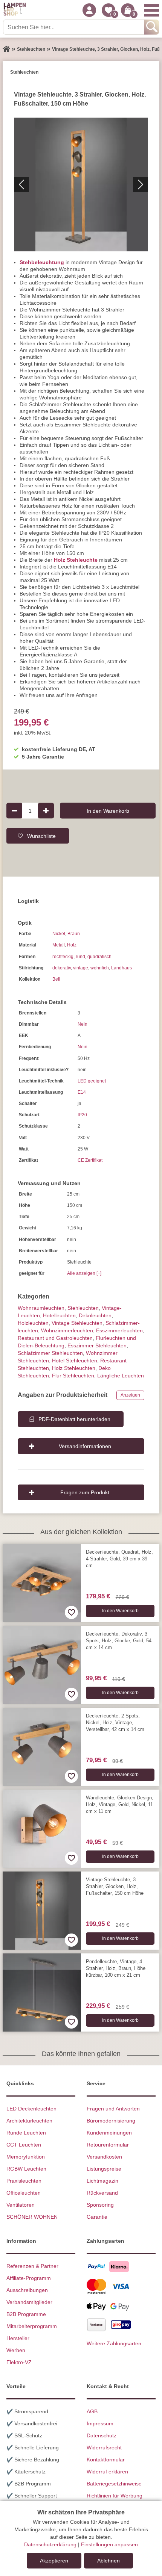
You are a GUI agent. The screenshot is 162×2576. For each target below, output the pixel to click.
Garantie (97, 2217)
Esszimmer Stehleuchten (97, 1345)
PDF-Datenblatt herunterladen (74, 1419)
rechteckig (63, 957)
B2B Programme (26, 2314)
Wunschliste (41, 836)
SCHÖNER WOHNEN (32, 2217)
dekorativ (62, 968)
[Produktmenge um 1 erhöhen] (46, 810)
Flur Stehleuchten (73, 1376)
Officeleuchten (24, 2193)
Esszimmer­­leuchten (119, 1330)
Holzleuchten (33, 1323)
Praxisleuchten (24, 2181)
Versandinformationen (85, 1446)
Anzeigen (130, 1395)
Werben (16, 2350)
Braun (74, 934)
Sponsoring (100, 2205)
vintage (81, 968)
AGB (92, 2411)
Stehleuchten (83, 1308)
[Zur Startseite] (6, 49)
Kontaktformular (106, 2460)
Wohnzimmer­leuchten (67, 1330)
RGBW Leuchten (26, 2169)
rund (80, 957)
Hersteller (18, 2338)
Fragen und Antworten (113, 2109)
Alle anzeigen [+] (84, 1273)
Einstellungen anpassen (109, 2544)
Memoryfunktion (26, 2157)
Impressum (100, 2423)
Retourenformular (108, 2145)
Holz (72, 945)
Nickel (59, 934)
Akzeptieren (54, 2561)
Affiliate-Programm (29, 2278)
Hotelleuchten (59, 1315)
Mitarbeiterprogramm (32, 2326)
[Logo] (15, 10)
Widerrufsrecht (104, 2448)
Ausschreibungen (27, 2290)
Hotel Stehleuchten (75, 1361)
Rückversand (102, 2193)
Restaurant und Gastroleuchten (55, 1338)
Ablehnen (109, 2561)
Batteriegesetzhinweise (114, 2484)
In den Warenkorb (108, 810)
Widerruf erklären (107, 2472)
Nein (83, 1024)
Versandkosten (104, 2157)
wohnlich (100, 968)
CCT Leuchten (24, 2145)
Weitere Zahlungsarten (114, 2343)
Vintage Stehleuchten (77, 1323)
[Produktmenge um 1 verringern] (14, 810)
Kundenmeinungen (109, 2133)
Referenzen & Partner (32, 2266)
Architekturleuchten (29, 2121)
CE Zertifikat (90, 1160)
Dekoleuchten (95, 1315)
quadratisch (99, 957)
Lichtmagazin (102, 2181)
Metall (59, 945)
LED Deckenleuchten (31, 2109)
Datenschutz (102, 2435)
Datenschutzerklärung (50, 2544)
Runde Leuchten (26, 2133)
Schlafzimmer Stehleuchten (50, 1353)
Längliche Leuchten (121, 1376)
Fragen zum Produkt (85, 1492)
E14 (82, 1092)
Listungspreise (104, 2169)
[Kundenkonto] (89, 10)
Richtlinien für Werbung (115, 2496)
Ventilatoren (21, 2205)
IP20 (82, 1115)
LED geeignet (92, 1081)
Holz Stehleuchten (74, 1368)
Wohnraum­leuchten (41, 1308)
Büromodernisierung (111, 2121)
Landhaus (121, 968)
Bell (56, 979)
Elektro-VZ (19, 2362)
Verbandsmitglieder (29, 2302)
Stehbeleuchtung (42, 262)
